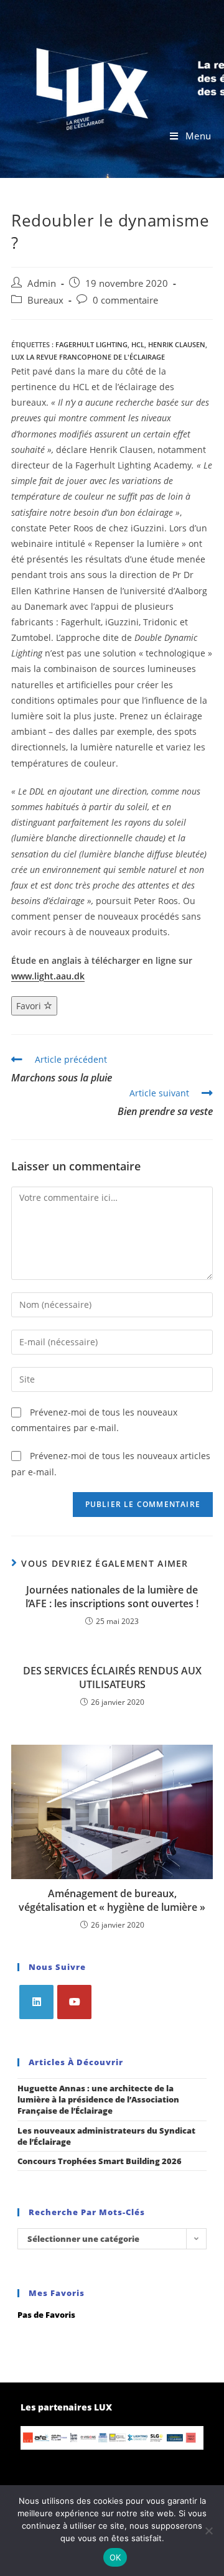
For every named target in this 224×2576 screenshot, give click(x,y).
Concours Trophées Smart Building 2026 (100, 2161)
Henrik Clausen (177, 344)
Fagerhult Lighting (91, 344)
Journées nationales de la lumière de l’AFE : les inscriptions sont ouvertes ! (112, 1597)
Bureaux (45, 300)
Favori (30, 1006)
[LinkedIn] (36, 2002)
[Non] (208, 2531)
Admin (42, 283)
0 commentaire (125, 300)
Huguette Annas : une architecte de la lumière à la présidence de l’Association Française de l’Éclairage (98, 2099)
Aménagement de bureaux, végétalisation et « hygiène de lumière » (112, 1900)
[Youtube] (74, 2002)
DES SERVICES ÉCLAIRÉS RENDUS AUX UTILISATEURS (112, 1678)
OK (115, 2557)
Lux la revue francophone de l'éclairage (88, 357)
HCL (138, 344)
